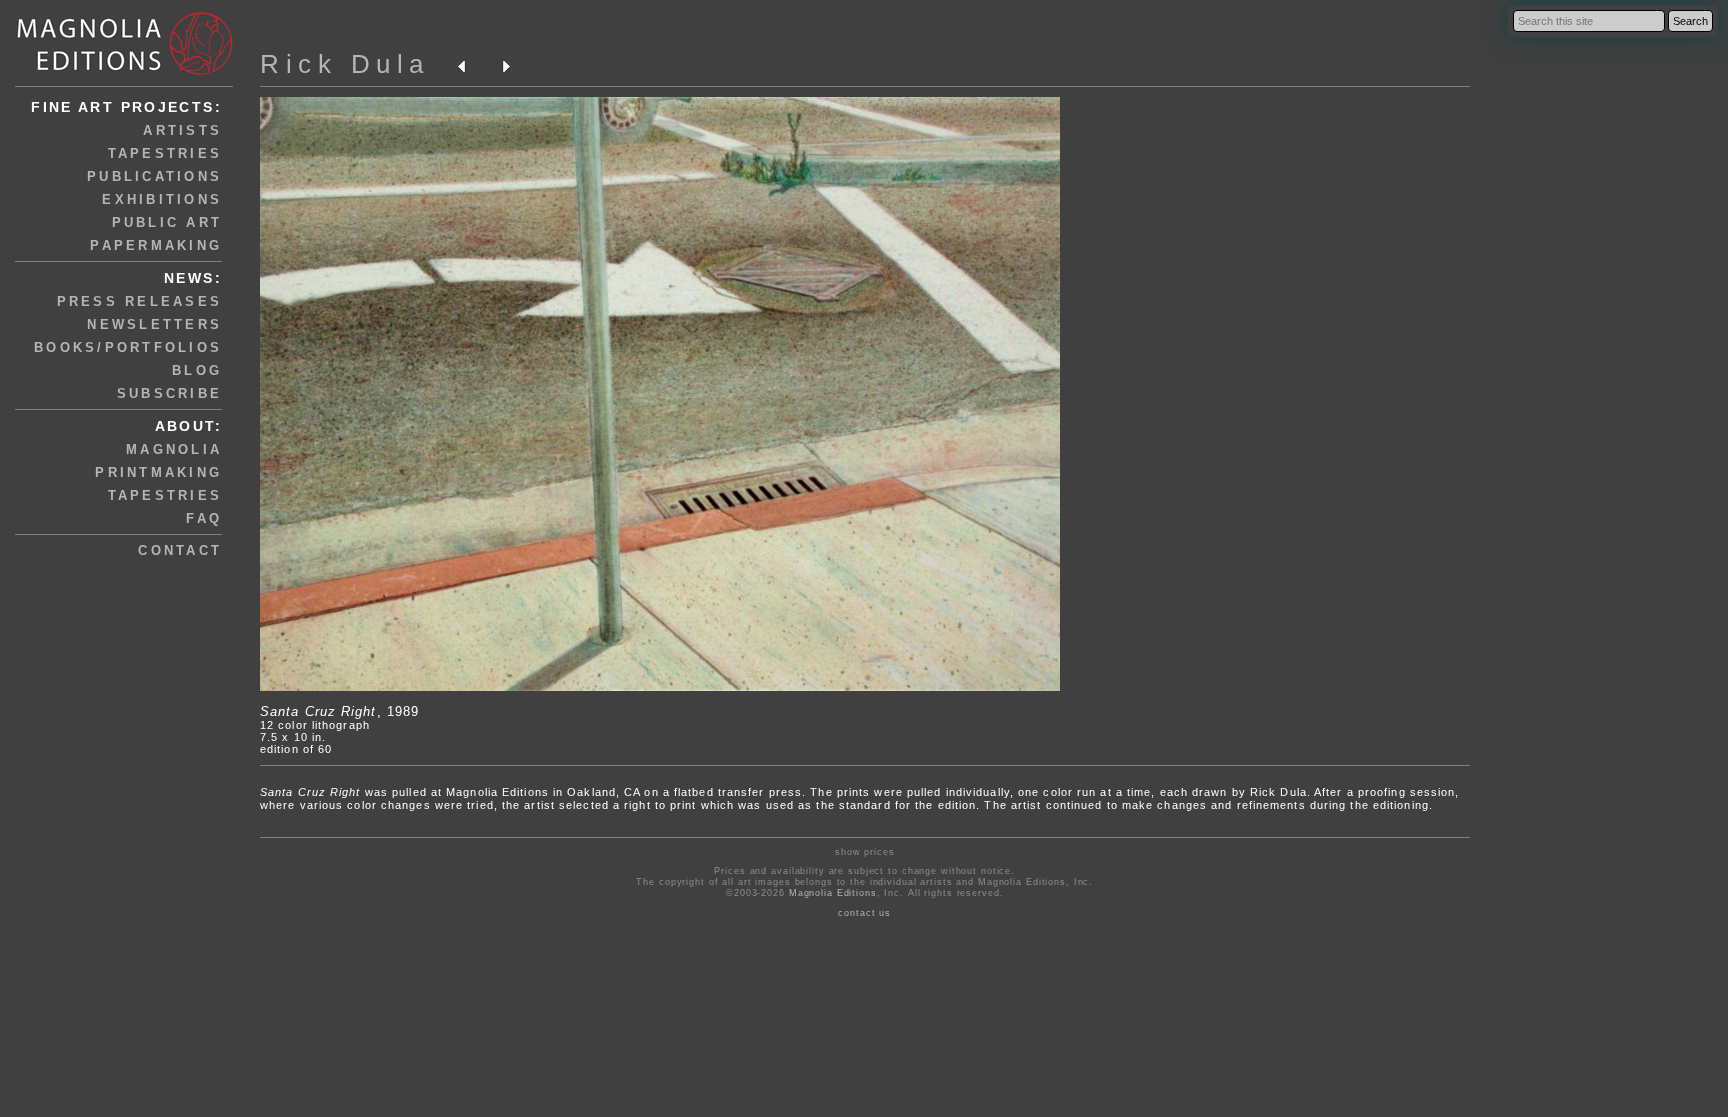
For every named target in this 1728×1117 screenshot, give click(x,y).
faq (204, 518)
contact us (864, 913)
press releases (140, 301)
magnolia (174, 449)
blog (197, 370)
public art (167, 222)
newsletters (154, 324)
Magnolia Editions (833, 893)
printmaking (158, 472)
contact (180, 550)
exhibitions (162, 199)
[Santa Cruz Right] (660, 687)
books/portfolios (128, 347)
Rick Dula (345, 64)
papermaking (156, 245)
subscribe (169, 393)
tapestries (165, 153)
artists (182, 130)
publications (154, 176)
